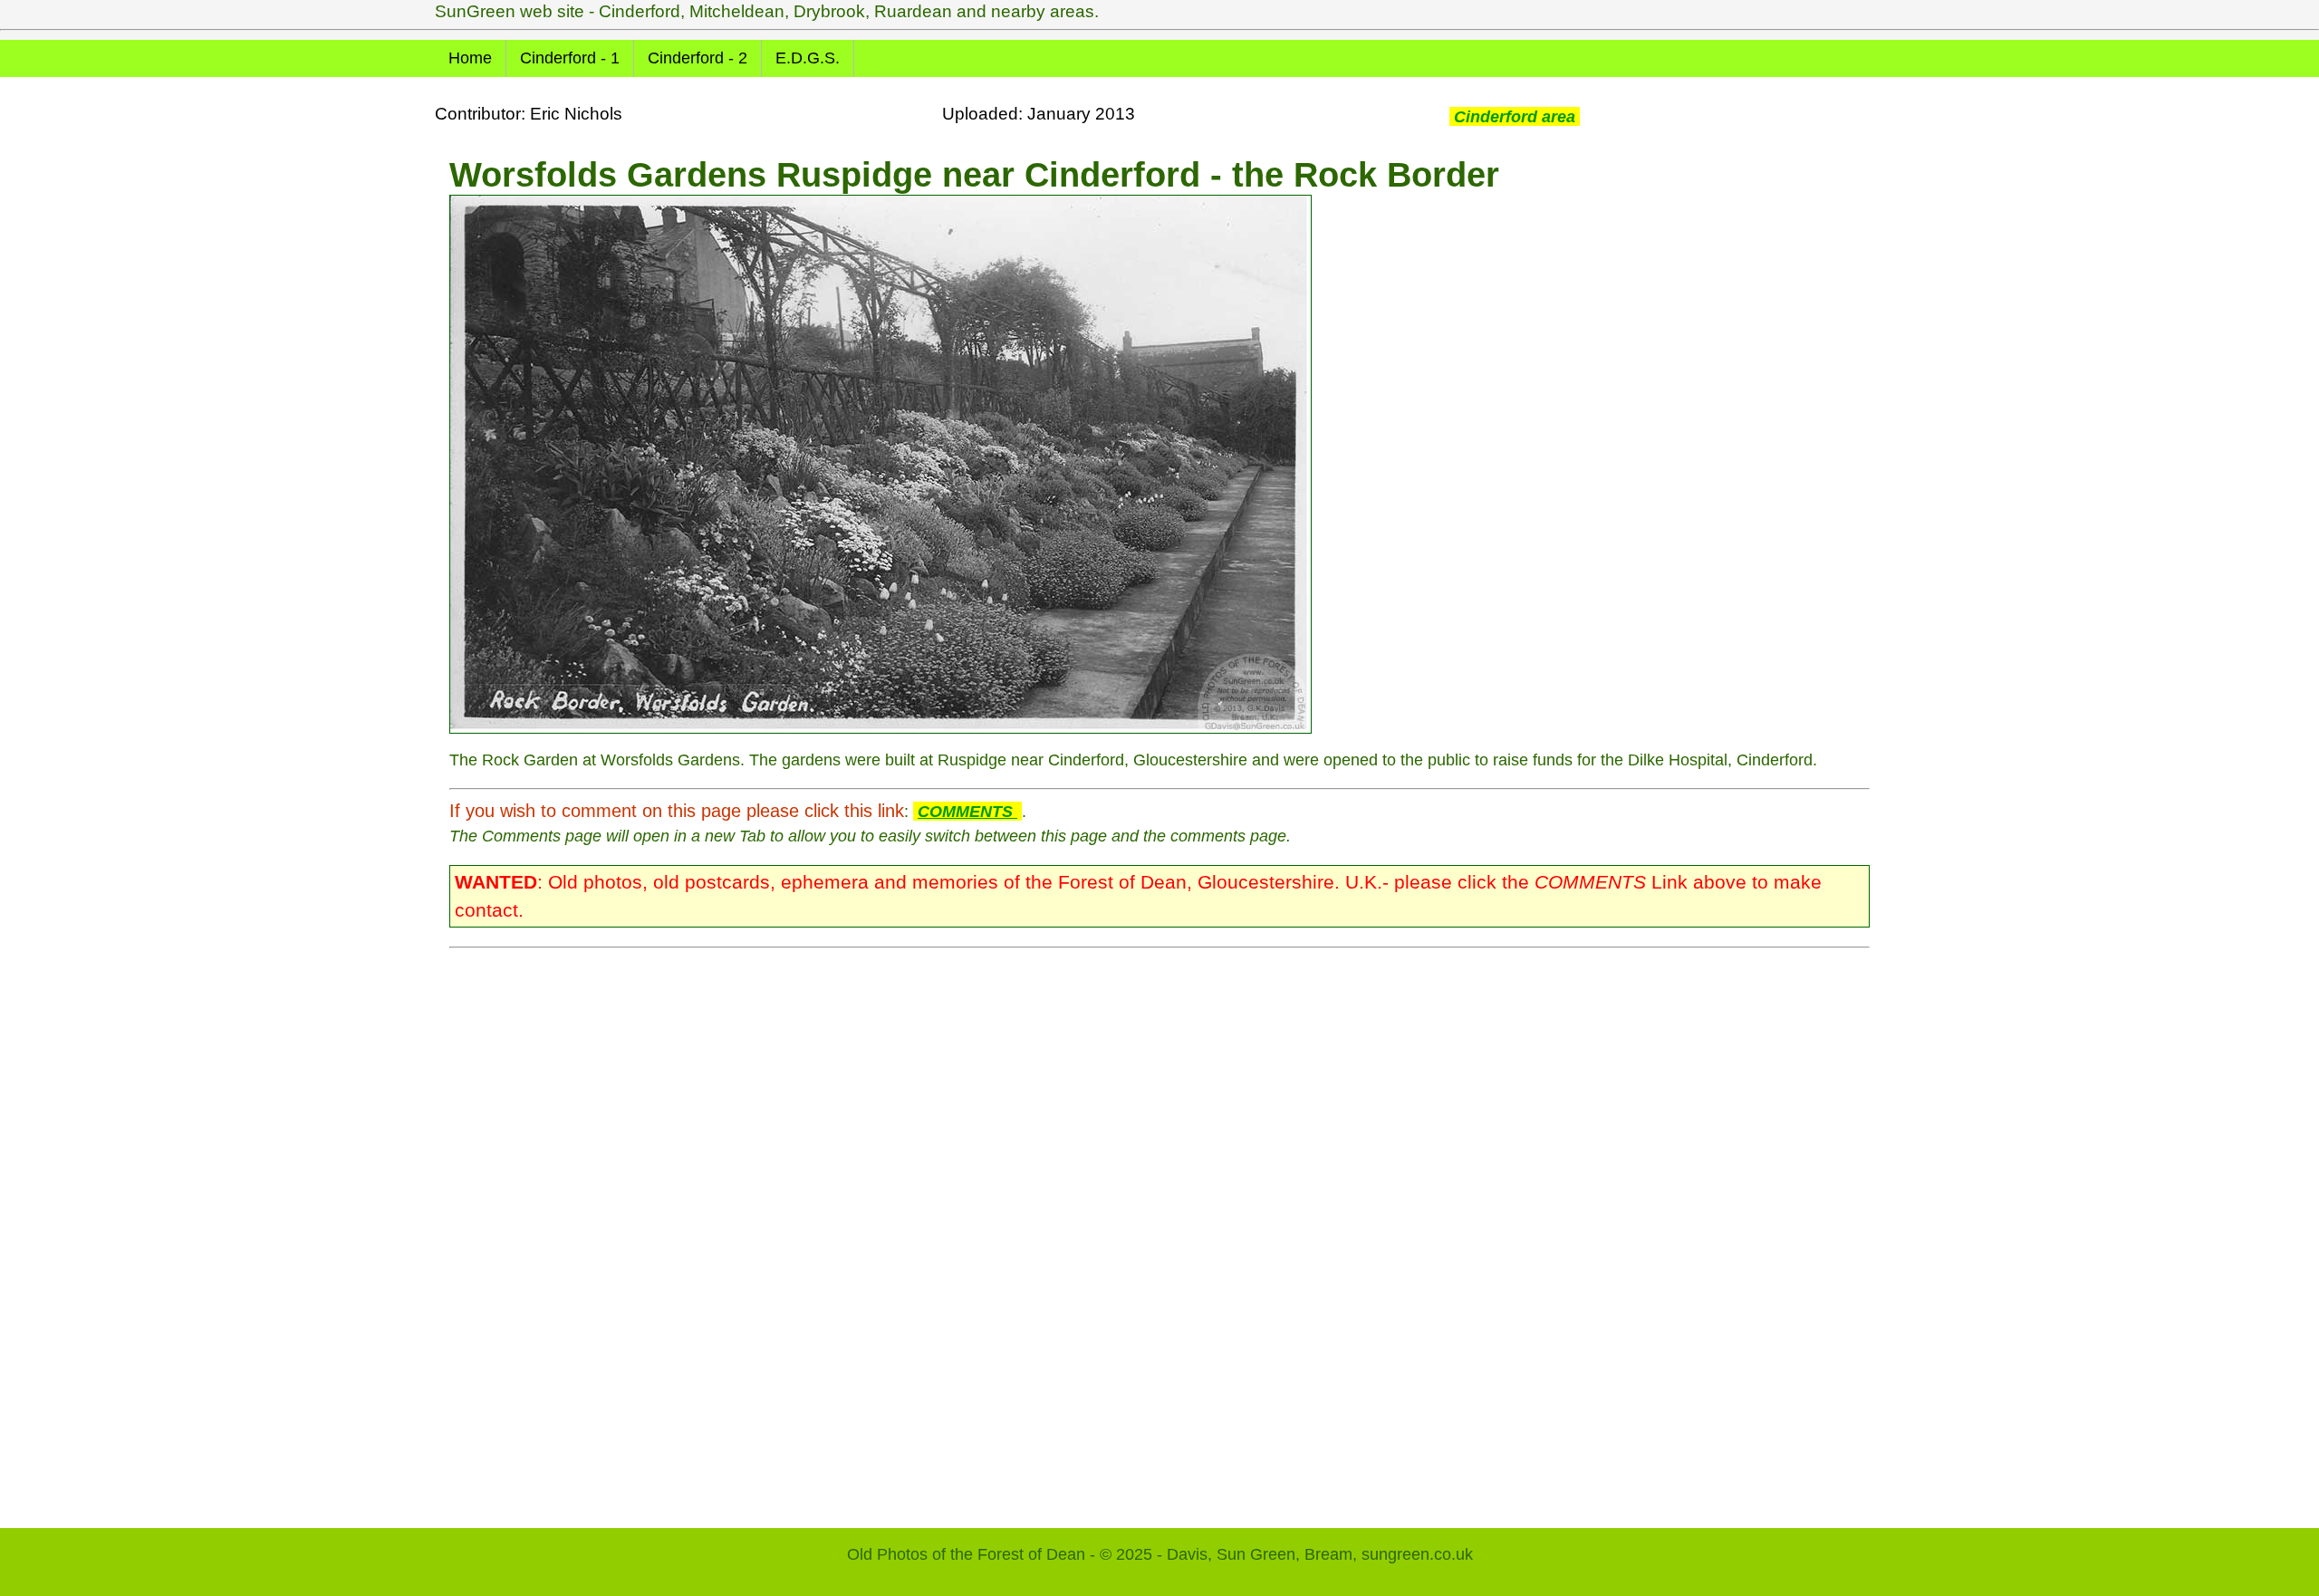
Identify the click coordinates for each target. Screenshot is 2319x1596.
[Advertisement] (993, 1229)
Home (470, 58)
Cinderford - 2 (698, 58)
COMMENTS (967, 811)
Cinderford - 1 (570, 58)
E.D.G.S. (808, 58)
